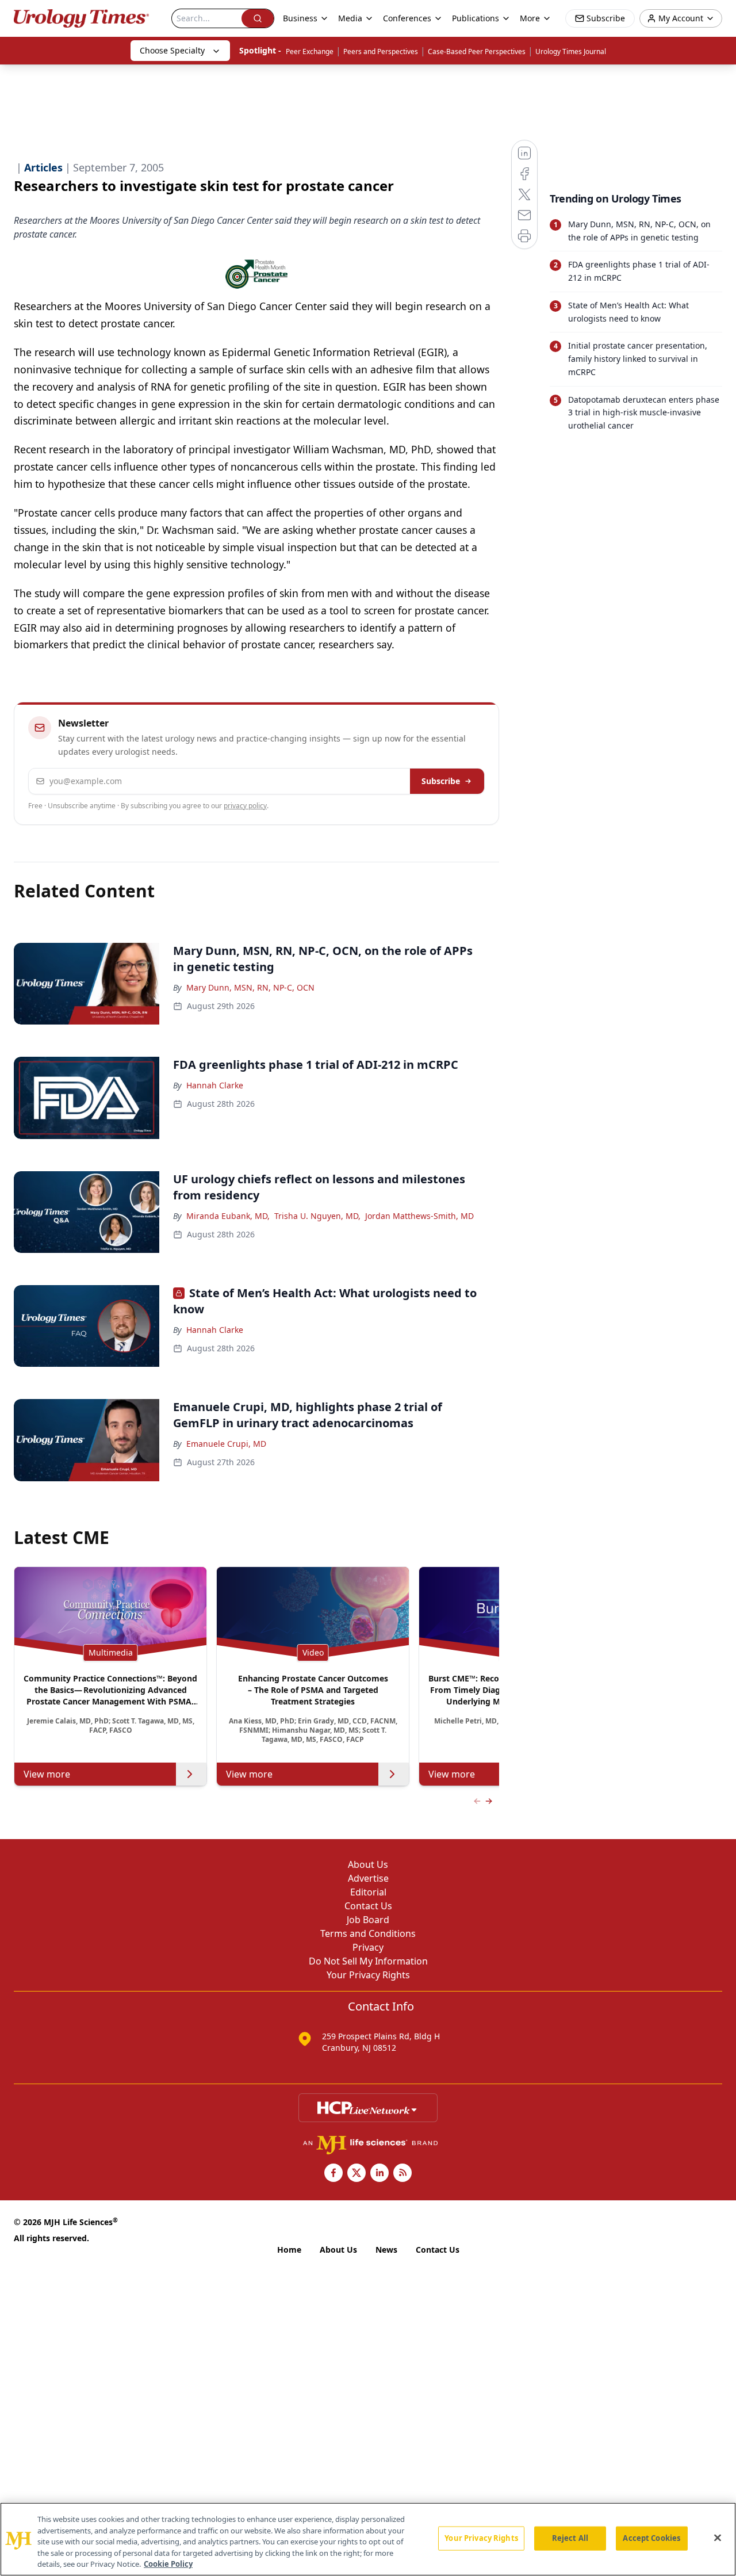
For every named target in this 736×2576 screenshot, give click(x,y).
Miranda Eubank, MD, (228, 1216)
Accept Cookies (651, 2538)
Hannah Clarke (215, 1085)
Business (300, 18)
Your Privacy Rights (368, 1975)
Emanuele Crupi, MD (226, 1444)
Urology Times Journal (571, 51)
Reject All (570, 2538)
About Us (368, 1864)
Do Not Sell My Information (368, 1961)
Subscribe (441, 781)
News (386, 2250)
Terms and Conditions (368, 1933)
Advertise (368, 1878)
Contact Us (368, 1906)
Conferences (407, 18)
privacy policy (245, 806)
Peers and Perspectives (381, 51)
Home (289, 2250)
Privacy (368, 1947)
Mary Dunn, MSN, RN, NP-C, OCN (250, 987)
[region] (368, 2539)
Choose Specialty (172, 50)
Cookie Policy (168, 2564)
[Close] (718, 2538)
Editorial (368, 1892)
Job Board (368, 1920)
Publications (476, 18)
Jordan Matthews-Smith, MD (419, 1216)
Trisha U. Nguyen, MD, (317, 1216)
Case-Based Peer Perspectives (477, 51)
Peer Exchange (310, 51)
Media (350, 18)
